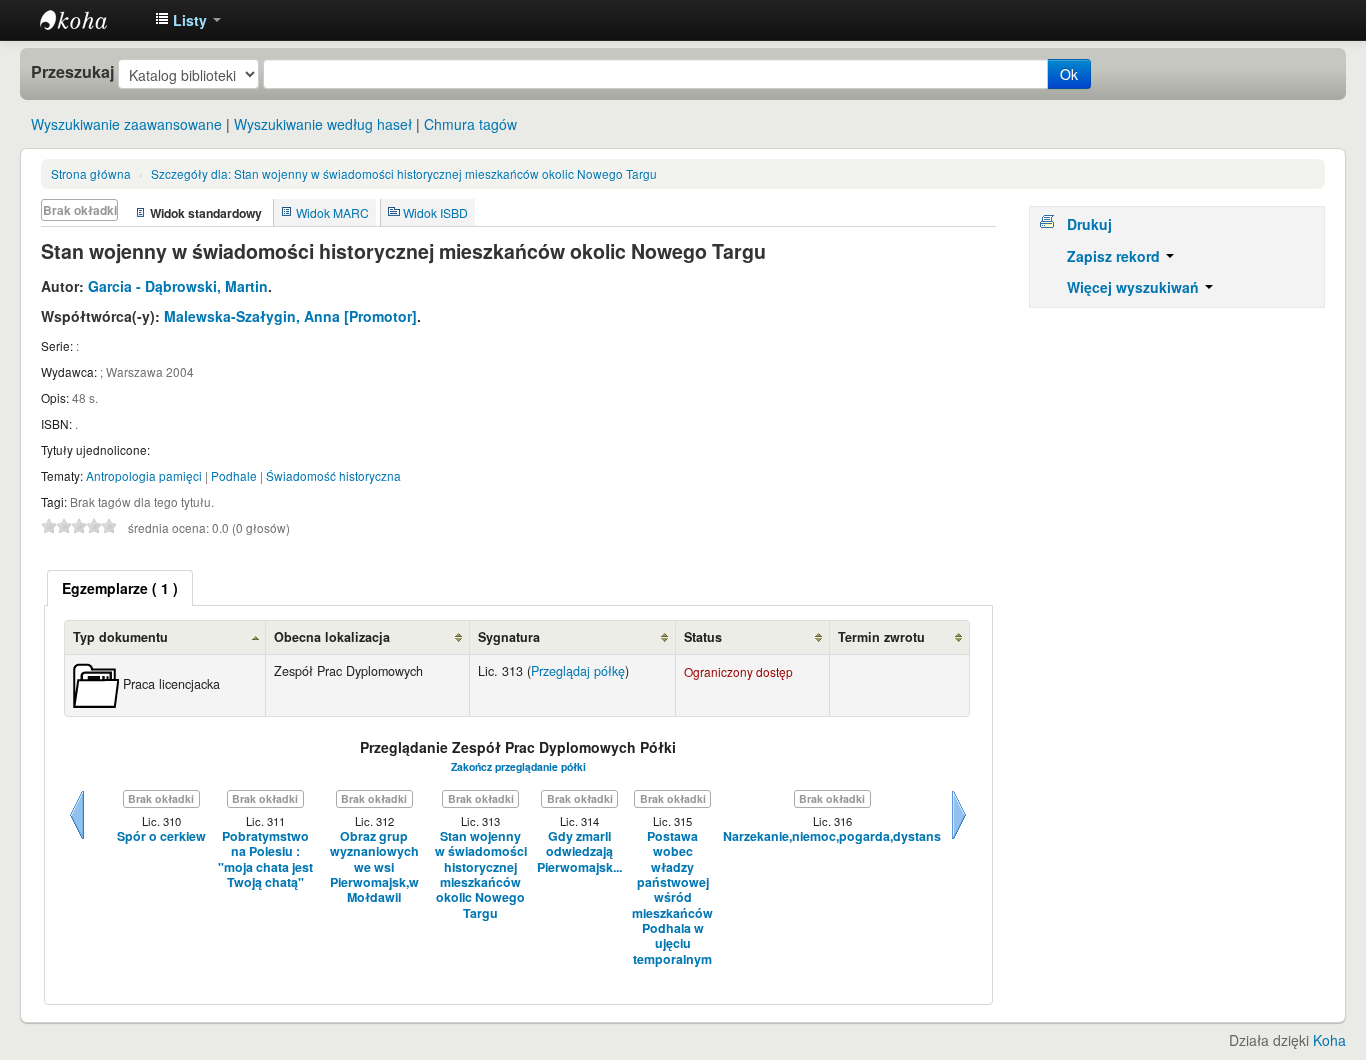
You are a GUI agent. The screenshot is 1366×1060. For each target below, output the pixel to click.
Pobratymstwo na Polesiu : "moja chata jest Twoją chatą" (265, 859)
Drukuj (1089, 224)
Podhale (234, 475)
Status (703, 637)
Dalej (959, 839)
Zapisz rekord (1115, 256)
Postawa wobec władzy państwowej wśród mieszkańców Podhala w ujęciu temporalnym (672, 898)
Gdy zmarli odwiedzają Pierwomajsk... (579, 852)
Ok (1069, 74)
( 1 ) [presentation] (120, 588)
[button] (188, 20)
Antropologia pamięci (144, 475)
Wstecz (77, 839)
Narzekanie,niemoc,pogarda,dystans (832, 836)
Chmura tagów (470, 124)
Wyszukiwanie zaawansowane (126, 124)
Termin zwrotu (881, 637)
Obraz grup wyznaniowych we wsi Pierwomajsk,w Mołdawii (374, 867)
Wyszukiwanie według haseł (323, 124)
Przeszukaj (72, 72)
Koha (1329, 1040)
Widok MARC (332, 212)
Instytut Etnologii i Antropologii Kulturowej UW (90, 20)
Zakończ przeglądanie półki (518, 766)
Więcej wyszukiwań (1135, 287)
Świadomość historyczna (333, 475)
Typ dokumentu (120, 637)
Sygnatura (509, 637)
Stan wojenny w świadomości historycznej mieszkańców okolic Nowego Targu (404, 173)
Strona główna (91, 173)
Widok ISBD (435, 212)
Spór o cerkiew (161, 836)
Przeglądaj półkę (578, 671)
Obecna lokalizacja (332, 637)
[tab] (120, 588)
